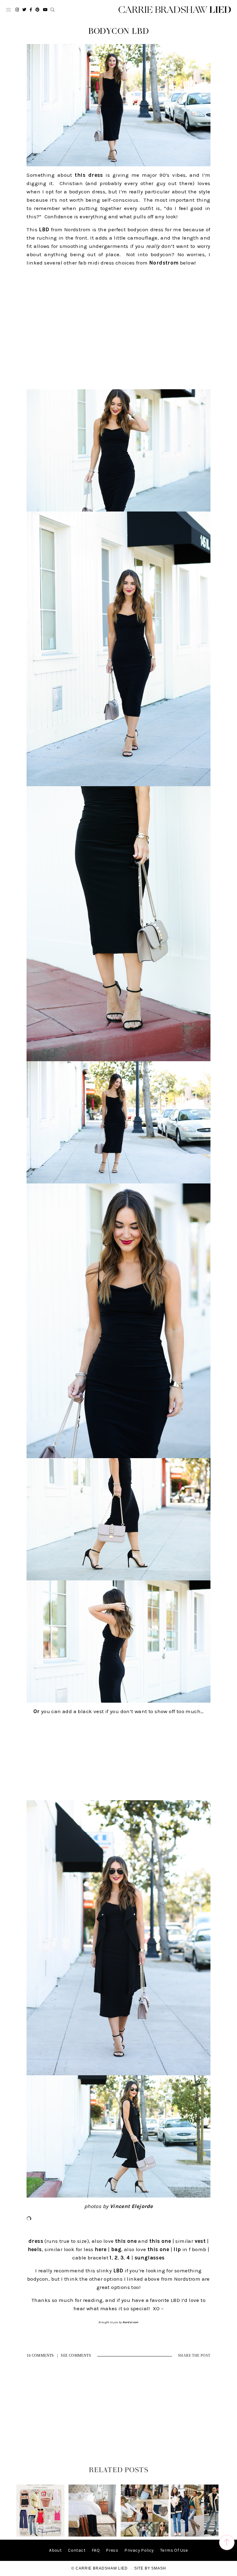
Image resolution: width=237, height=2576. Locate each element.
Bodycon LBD (119, 31)
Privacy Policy (139, 2550)
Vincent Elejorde (131, 2206)
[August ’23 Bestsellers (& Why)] (145, 2535)
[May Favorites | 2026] (40, 2535)
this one (126, 2241)
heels (35, 2249)
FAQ (96, 2550)
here (101, 2249)
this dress (88, 175)
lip (177, 2249)
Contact (77, 2550)
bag (116, 2249)
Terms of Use (174, 2550)
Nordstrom (164, 263)
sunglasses (150, 2258)
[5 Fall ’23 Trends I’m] (195, 2535)
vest (200, 2241)
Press (112, 2550)
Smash (159, 2568)
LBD (44, 229)
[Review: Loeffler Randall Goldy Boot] (92, 2535)
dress (36, 2241)
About (55, 2550)
